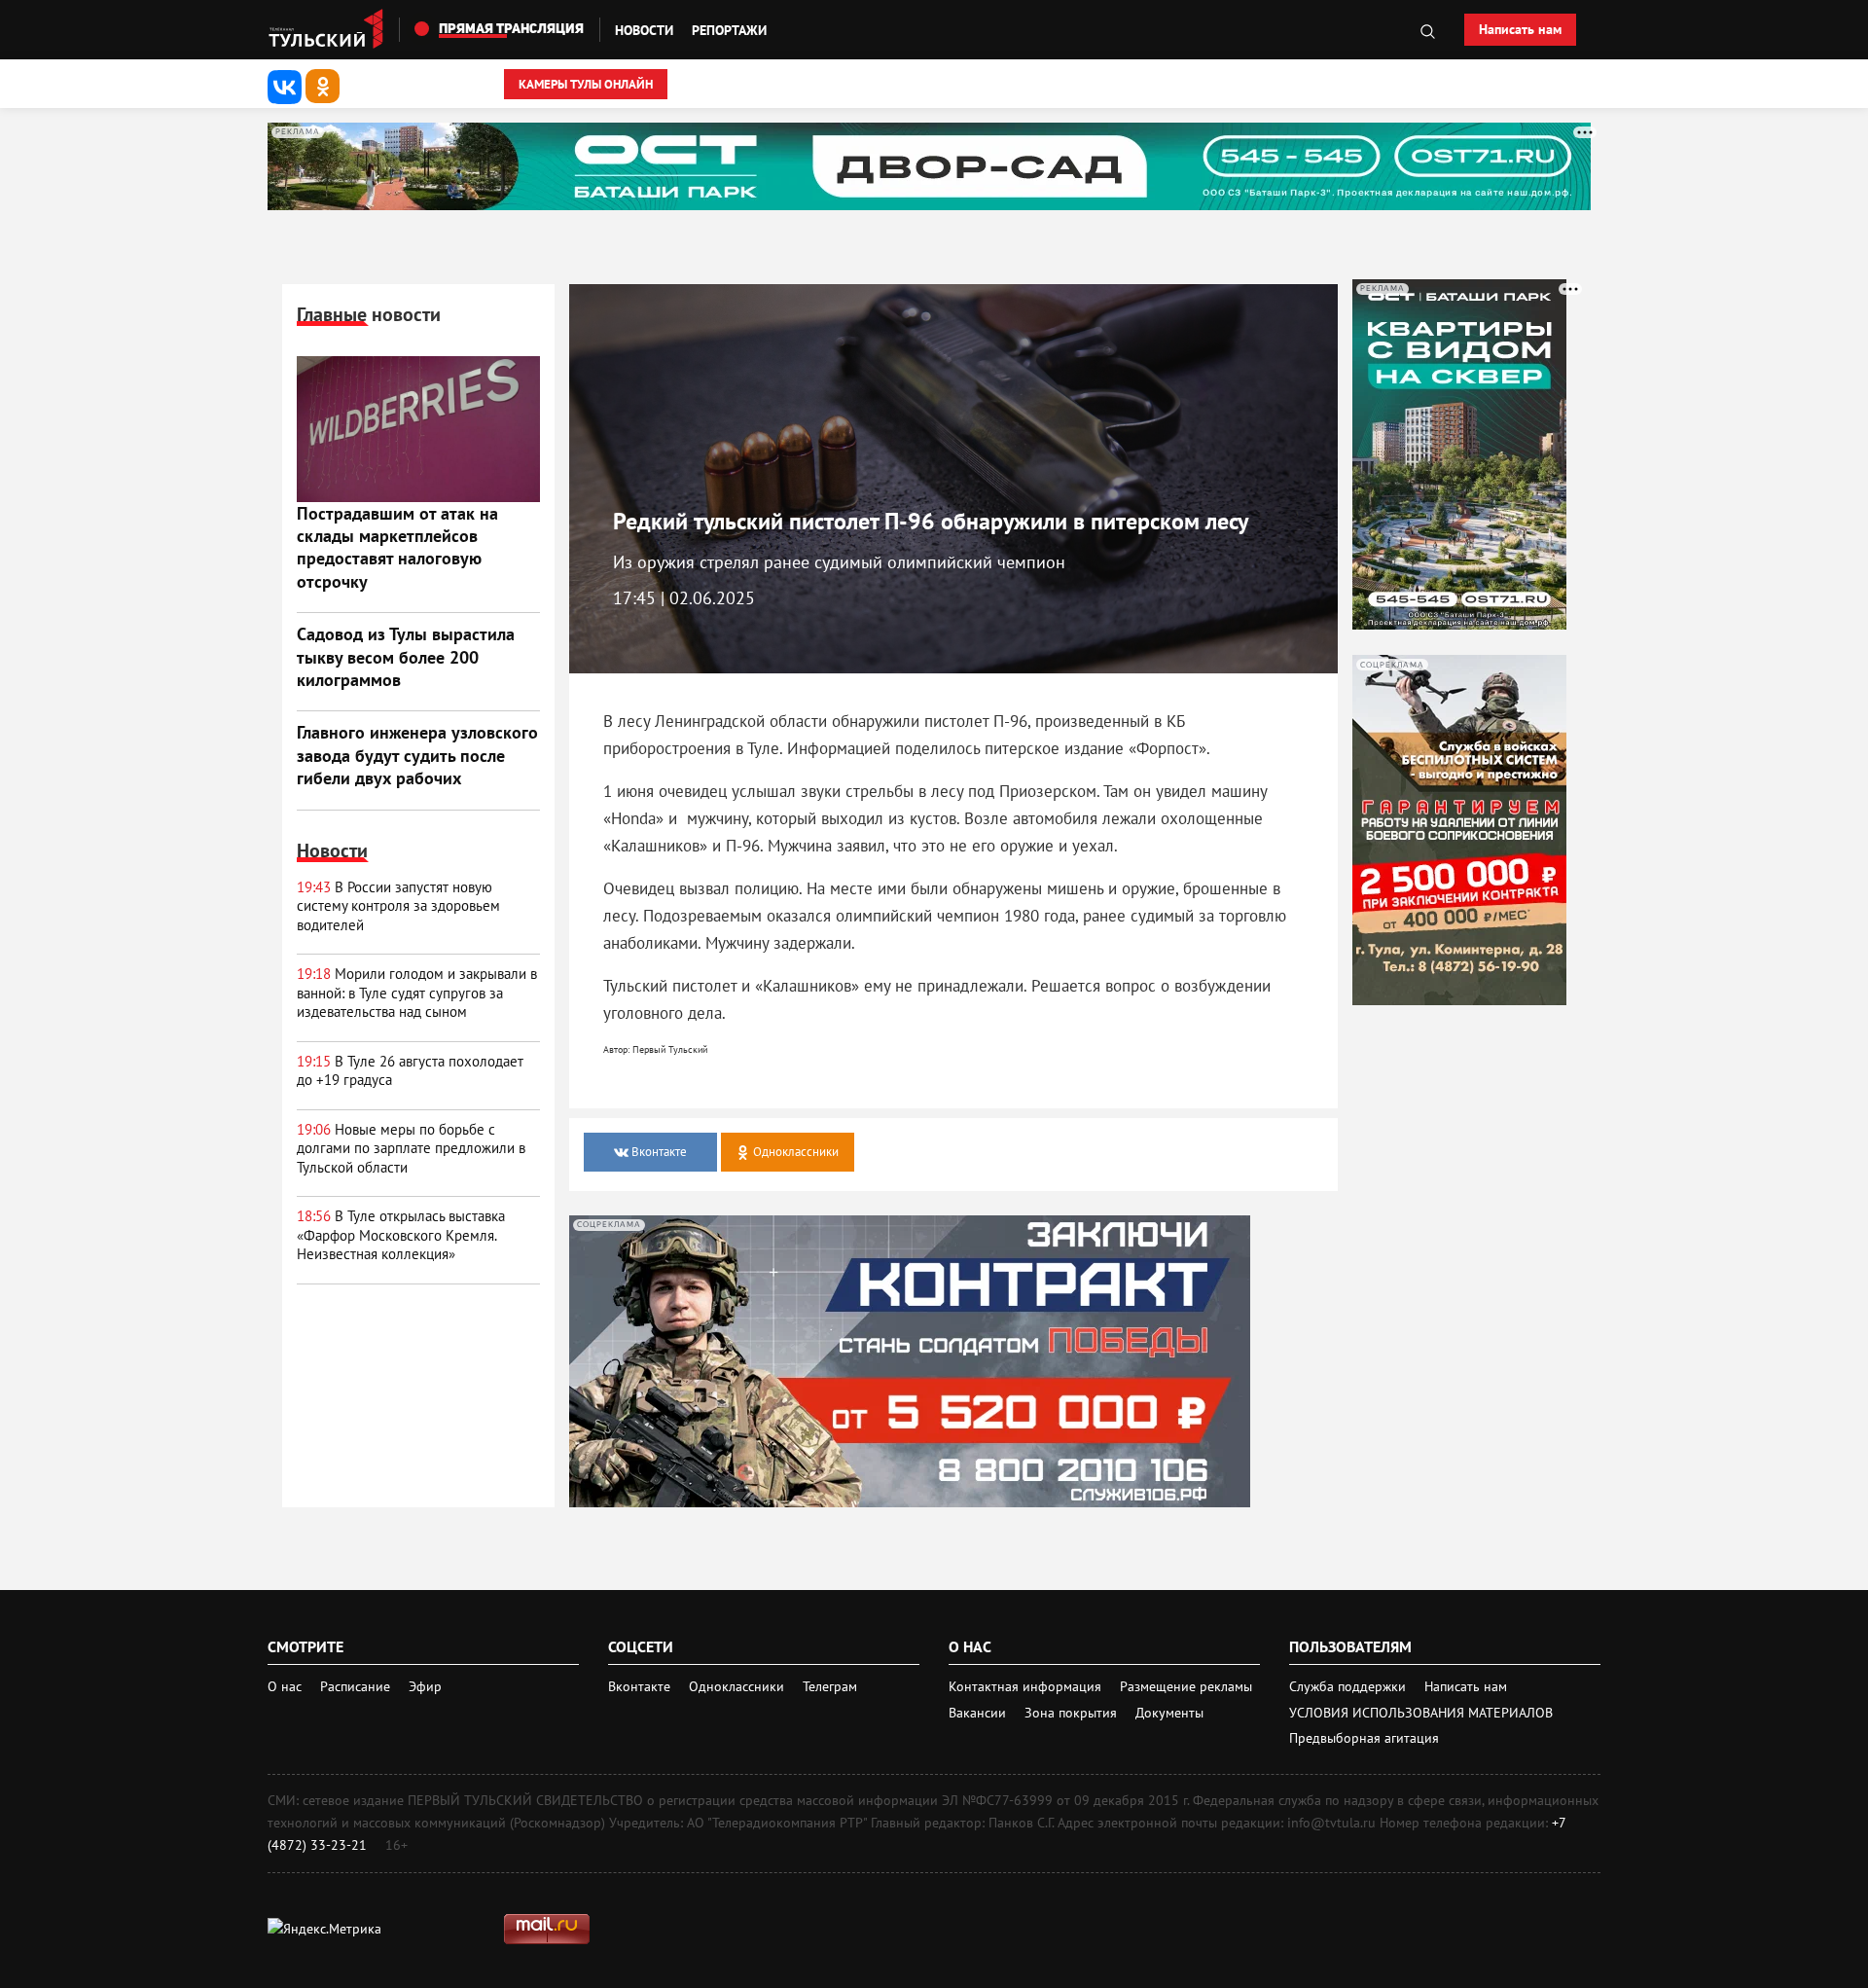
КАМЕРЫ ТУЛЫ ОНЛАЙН (586, 84)
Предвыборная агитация (1364, 1738)
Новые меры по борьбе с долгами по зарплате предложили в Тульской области (411, 1148)
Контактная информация (1027, 1686)
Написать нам (1520, 29)
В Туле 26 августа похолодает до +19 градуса (410, 1071)
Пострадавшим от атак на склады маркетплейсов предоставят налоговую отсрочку (397, 547)
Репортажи (729, 30)
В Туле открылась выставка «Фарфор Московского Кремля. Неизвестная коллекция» (401, 1235)
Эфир (425, 1686)
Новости (644, 30)
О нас (285, 1686)
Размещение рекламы (1186, 1686)
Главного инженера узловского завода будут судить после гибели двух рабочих (417, 755)
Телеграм (830, 1686)
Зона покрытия (1071, 1713)
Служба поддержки (1349, 1686)
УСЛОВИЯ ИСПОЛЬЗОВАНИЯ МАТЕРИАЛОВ (1421, 1713)
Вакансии (979, 1713)
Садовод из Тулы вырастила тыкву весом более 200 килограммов (406, 657)
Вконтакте (641, 1686)
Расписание (355, 1686)
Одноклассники (738, 1686)
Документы (1169, 1713)
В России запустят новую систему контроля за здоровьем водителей (398, 906)
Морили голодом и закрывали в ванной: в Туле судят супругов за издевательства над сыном (417, 993)
